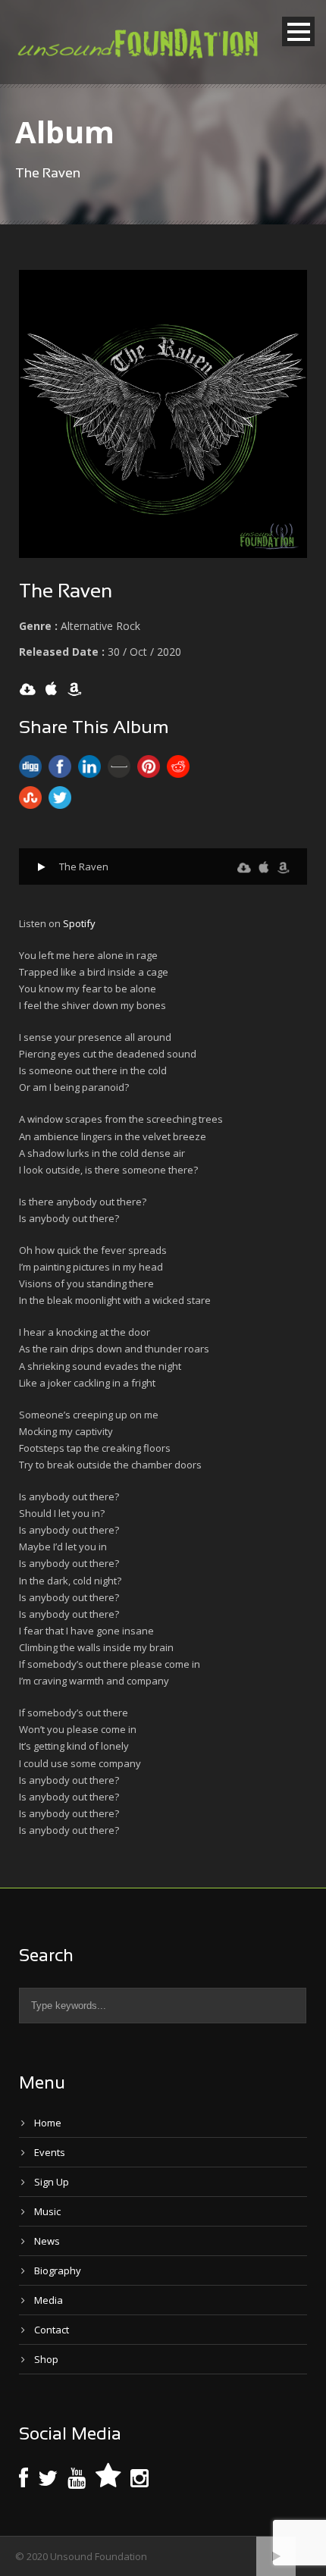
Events (50, 2152)
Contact (52, 2330)
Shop (46, 2359)
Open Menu (298, 31)
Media (49, 2300)
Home (48, 2123)
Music (47, 2211)
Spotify (79, 923)
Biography (58, 2270)
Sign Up (52, 2182)
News (47, 2241)
